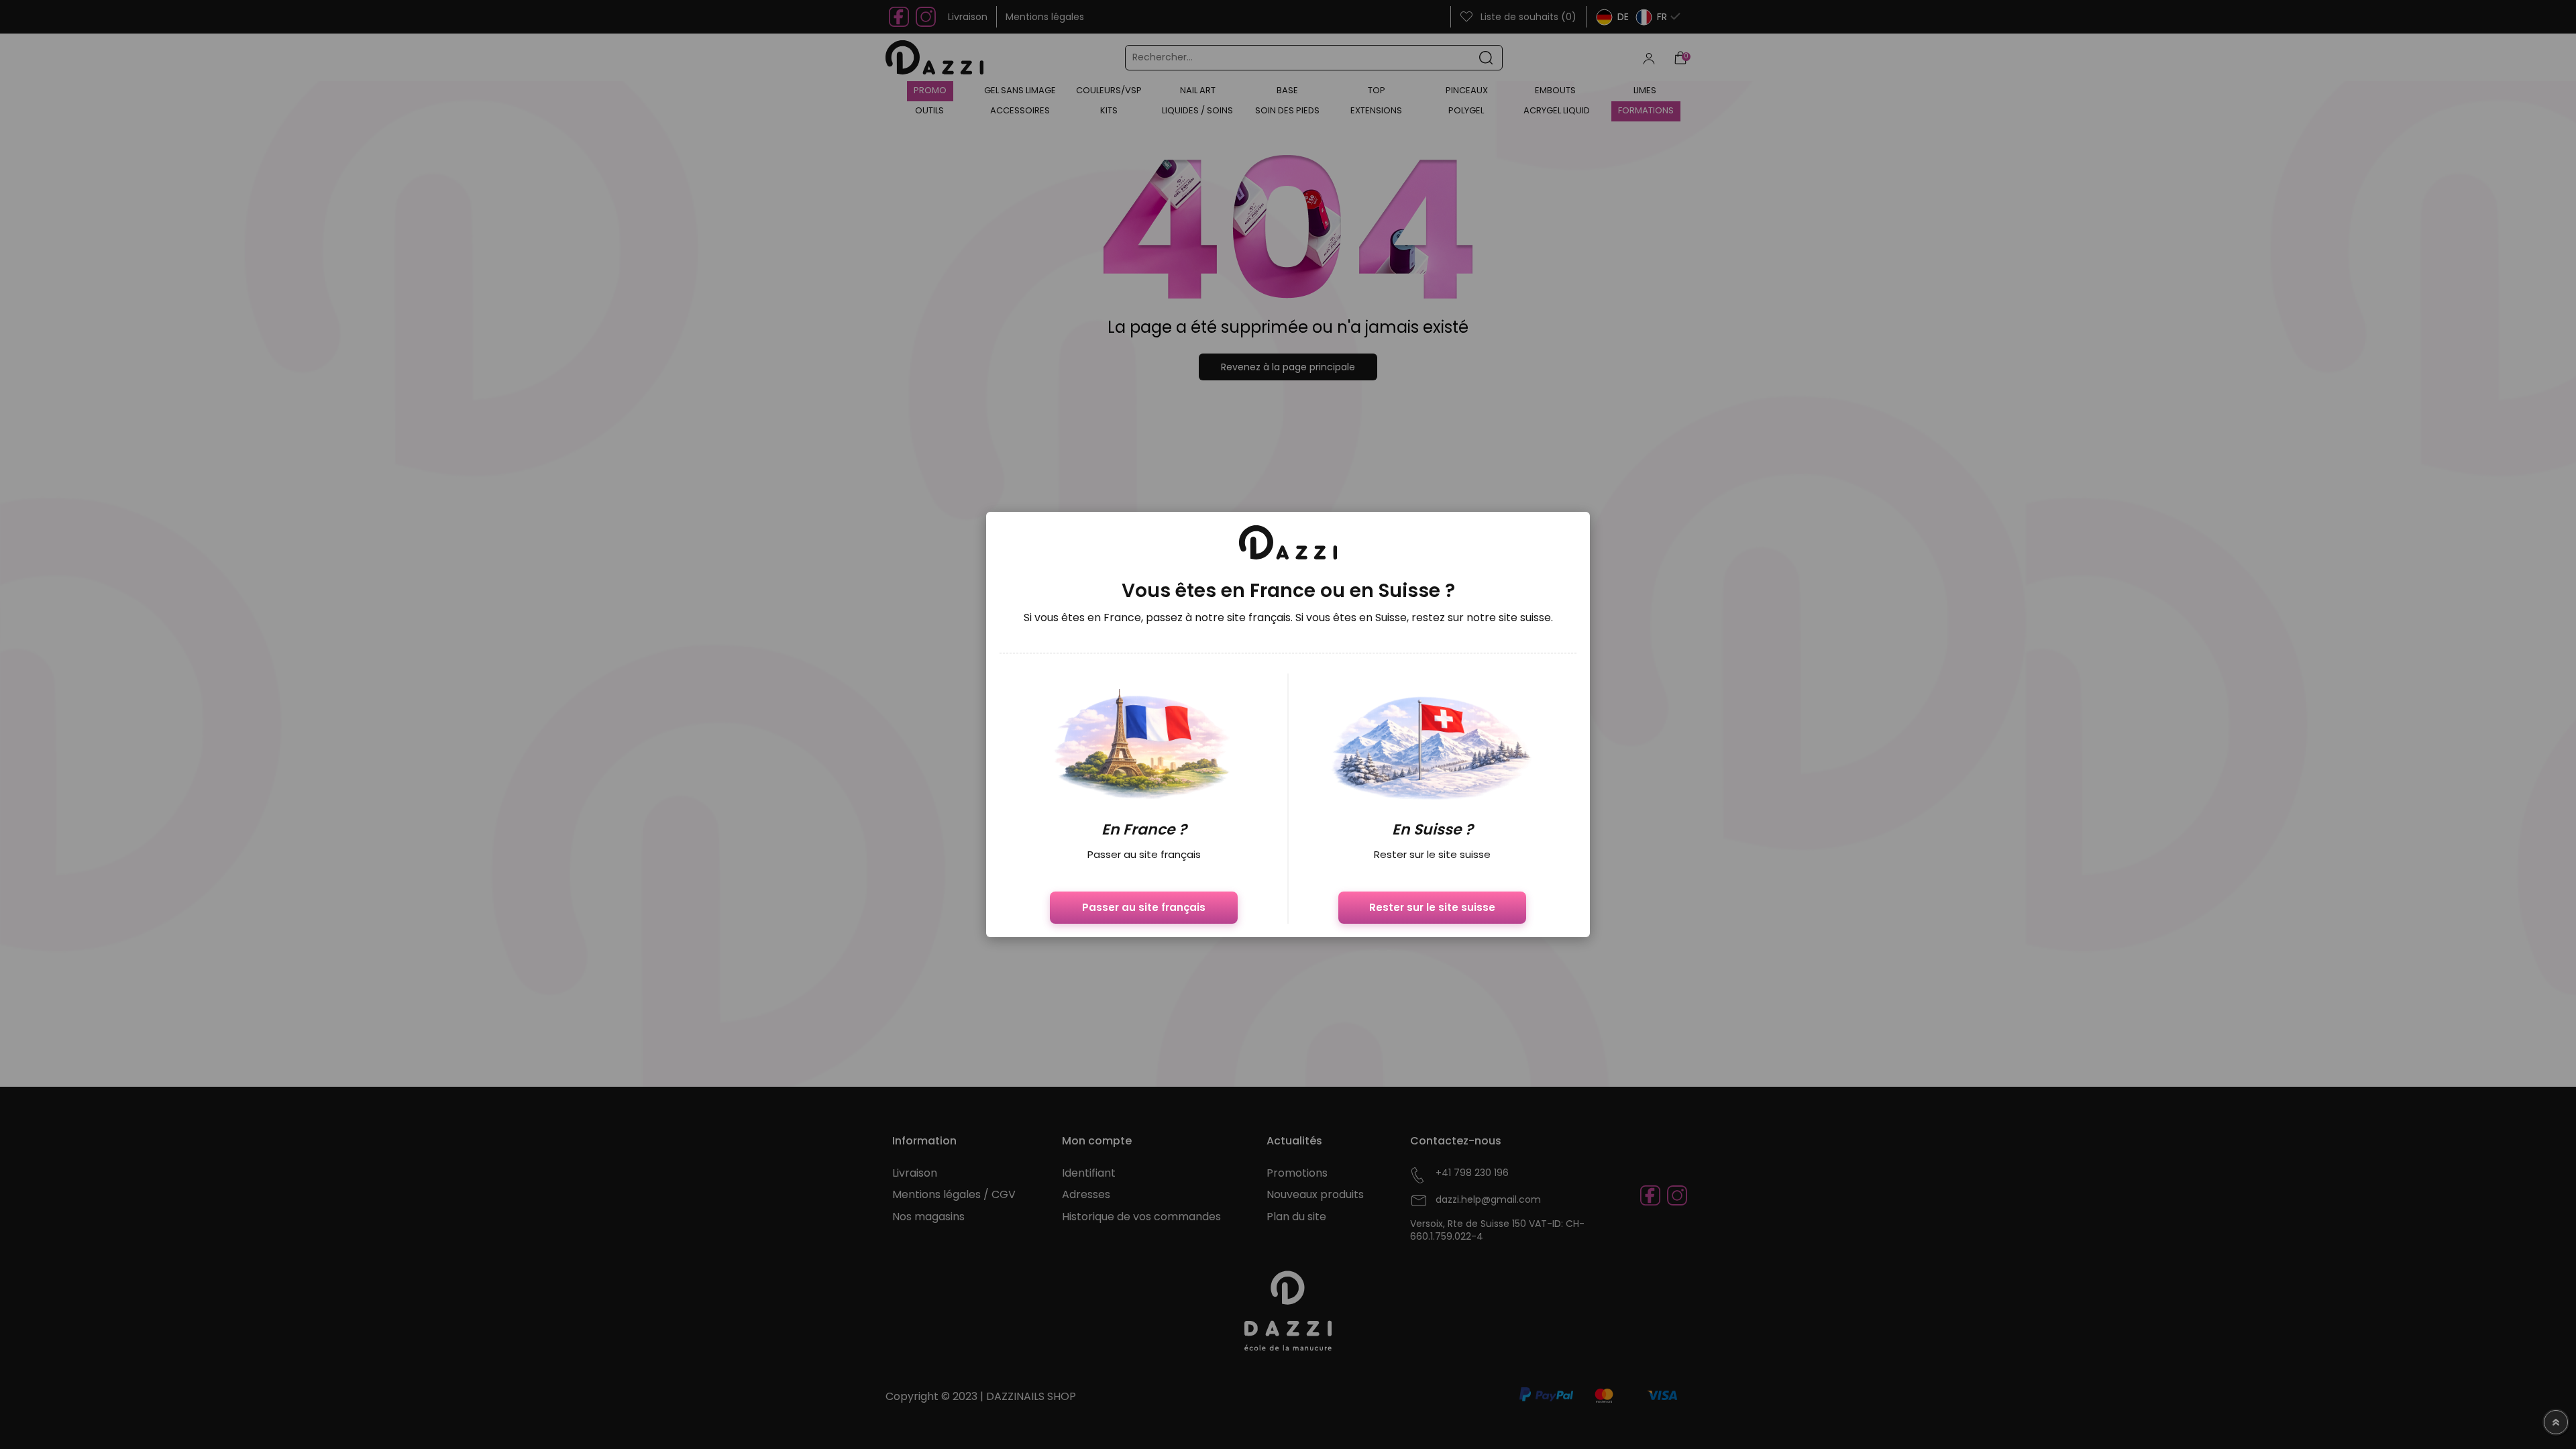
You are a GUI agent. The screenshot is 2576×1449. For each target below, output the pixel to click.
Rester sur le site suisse (1432, 907)
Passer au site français (1144, 907)
